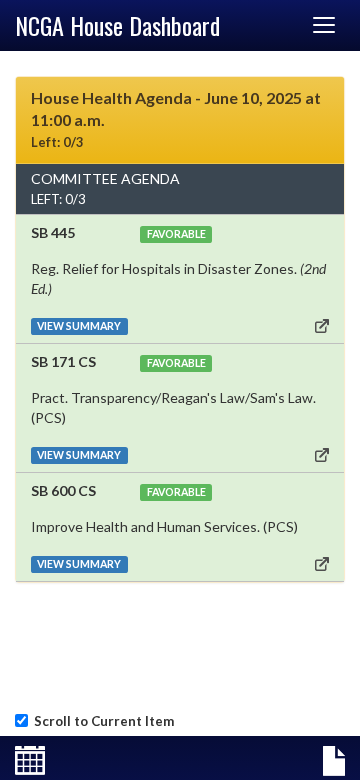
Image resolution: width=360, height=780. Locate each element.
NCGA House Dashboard (117, 25)
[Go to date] (30, 761)
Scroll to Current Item (101, 721)
